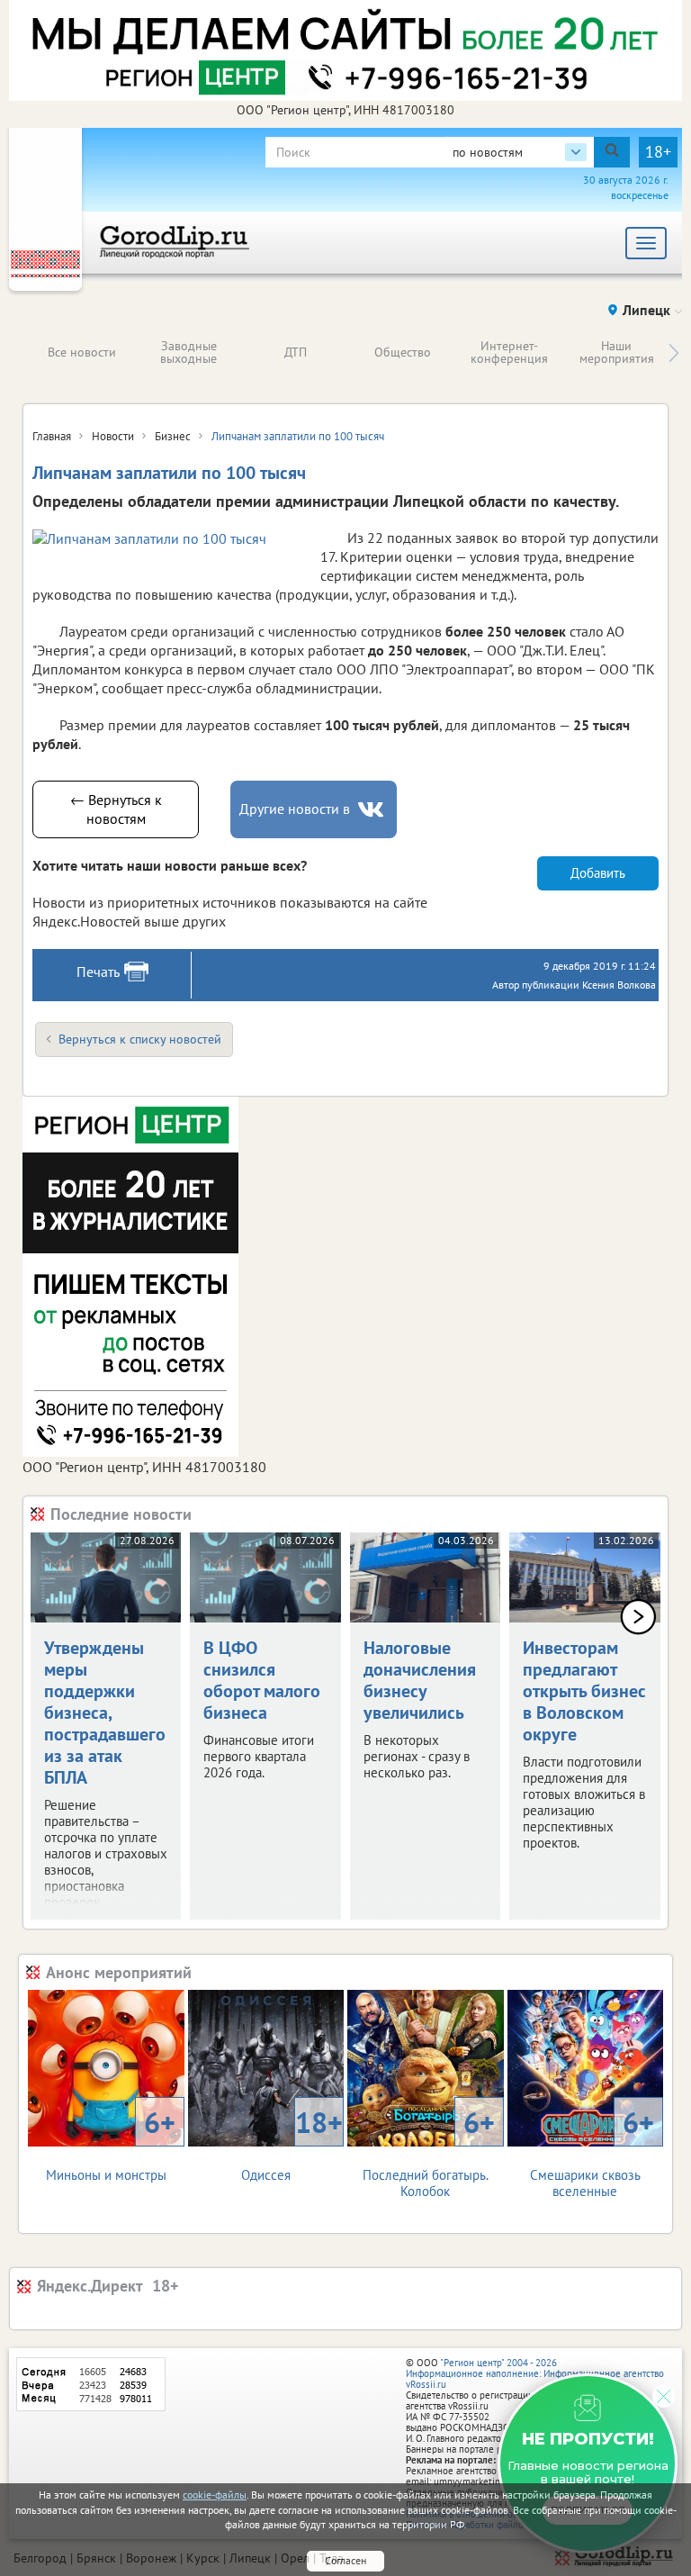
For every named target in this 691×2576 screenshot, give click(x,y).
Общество (403, 352)
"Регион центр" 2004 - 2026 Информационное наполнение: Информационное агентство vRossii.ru (535, 2373)
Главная (52, 436)
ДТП (296, 352)
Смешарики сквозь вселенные (592, 2151)
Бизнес (173, 436)
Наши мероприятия (617, 352)
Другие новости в (295, 809)
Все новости (82, 352)
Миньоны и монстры (111, 2143)
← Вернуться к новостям (116, 809)
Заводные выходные (188, 352)
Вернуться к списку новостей (140, 1039)
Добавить (598, 873)
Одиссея (292, 2143)
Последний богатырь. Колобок (429, 2151)
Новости (113, 436)
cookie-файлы (215, 2495)
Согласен (345, 2560)
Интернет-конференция (509, 352)
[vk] (372, 810)
